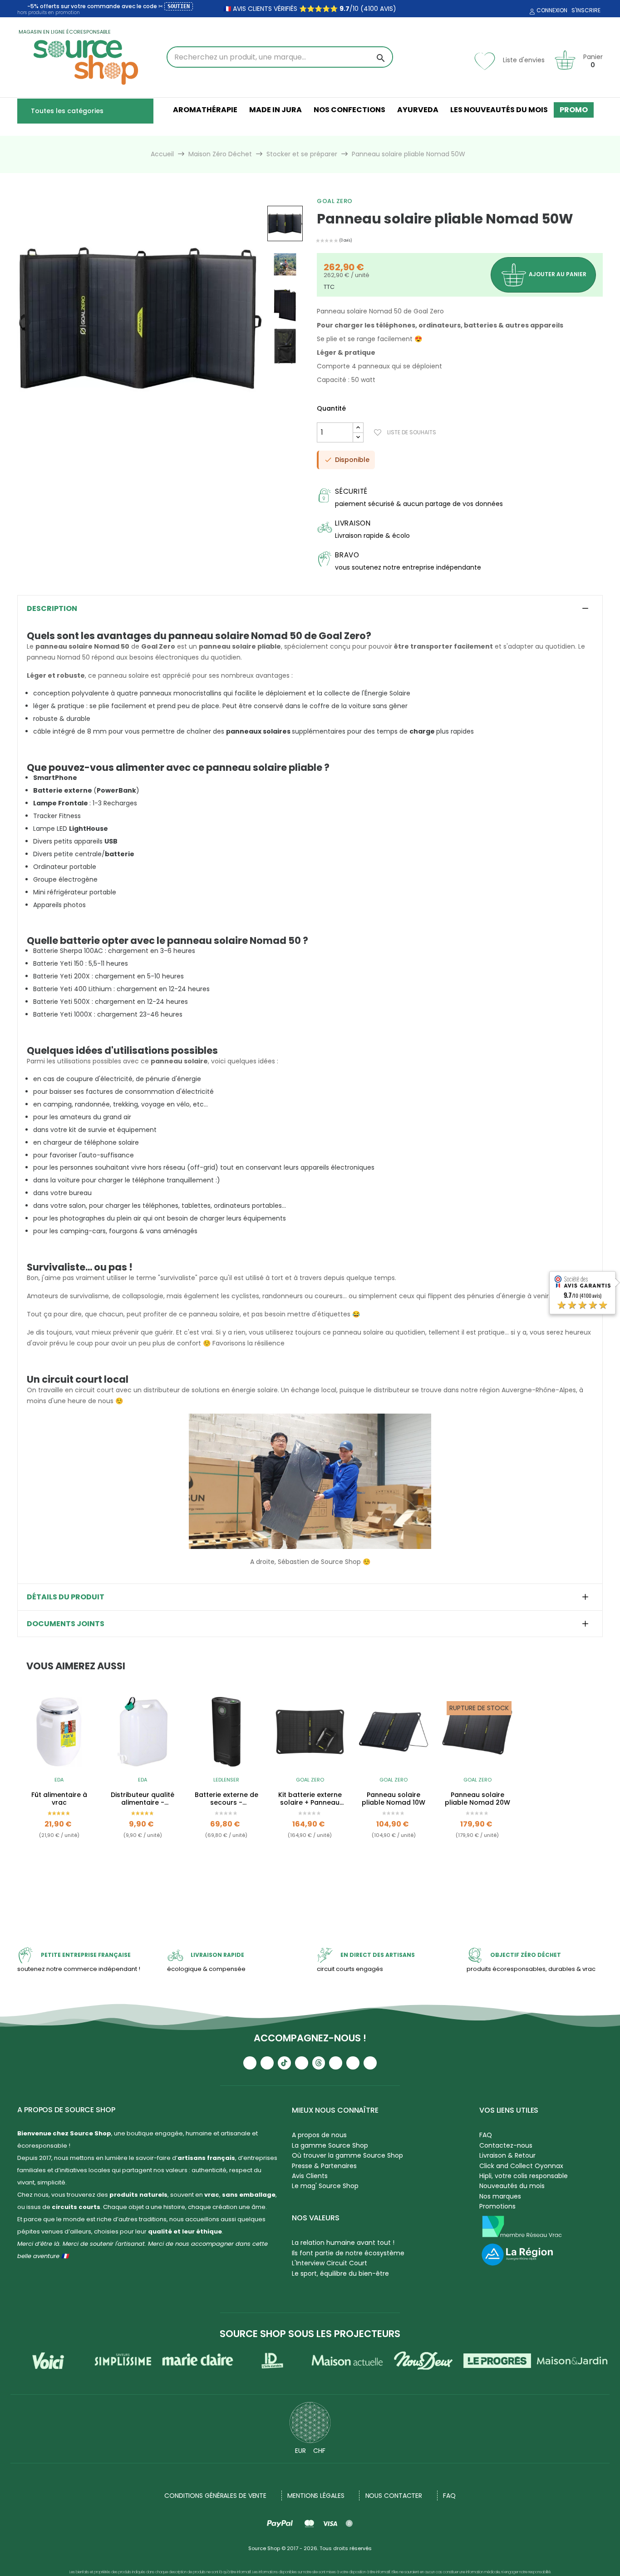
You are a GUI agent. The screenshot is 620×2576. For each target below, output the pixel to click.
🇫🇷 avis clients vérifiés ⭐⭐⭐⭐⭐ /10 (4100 (301, 9)
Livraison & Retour (507, 2155)
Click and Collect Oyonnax (521, 2166)
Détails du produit (66, 1597)
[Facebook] (302, 2063)
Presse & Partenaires (324, 2166)
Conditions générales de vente (215, 2496)
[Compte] (531, 12)
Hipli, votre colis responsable (524, 2176)
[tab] (310, 609)
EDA (59, 1780)
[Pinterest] (370, 2063)
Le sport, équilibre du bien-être (340, 2273)
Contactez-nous (506, 2145)
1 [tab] (310, 1887)
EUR (300, 2451)
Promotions (497, 2206)
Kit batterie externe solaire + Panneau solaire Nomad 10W (310, 1799)
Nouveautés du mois (512, 2186)
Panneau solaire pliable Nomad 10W (394, 1799)
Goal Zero (335, 201)
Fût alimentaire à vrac (59, 1799)
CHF (319, 2451)
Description (52, 609)
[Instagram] (267, 2063)
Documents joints (66, 1624)
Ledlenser (226, 1780)
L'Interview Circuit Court (330, 2263)
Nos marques (500, 2196)
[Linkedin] (336, 2063)
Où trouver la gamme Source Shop (347, 2155)
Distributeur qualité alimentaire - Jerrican (143, 1799)
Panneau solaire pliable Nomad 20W (477, 1799)
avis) (387, 9)
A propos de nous (319, 2135)
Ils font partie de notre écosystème (348, 2253)
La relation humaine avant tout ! (343, 2243)
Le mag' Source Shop (325, 2186)
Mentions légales (316, 2496)
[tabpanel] (59, 1788)
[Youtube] (250, 2063)
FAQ (486, 2135)
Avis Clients (310, 2176)
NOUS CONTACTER (394, 2496)
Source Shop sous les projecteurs (310, 2334)
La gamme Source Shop (330, 2145)
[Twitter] (353, 2063)
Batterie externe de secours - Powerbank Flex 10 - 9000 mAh (226, 1799)
